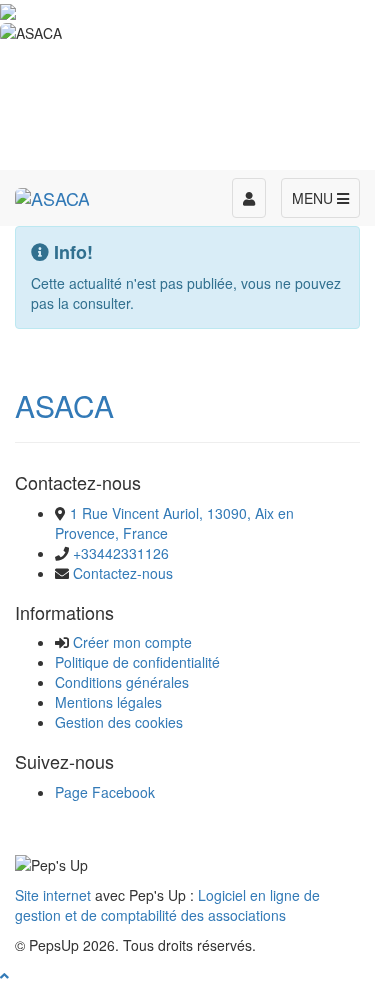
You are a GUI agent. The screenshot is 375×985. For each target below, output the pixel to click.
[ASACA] (52, 195)
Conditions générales (122, 682)
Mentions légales (108, 702)
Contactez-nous (123, 573)
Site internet (53, 895)
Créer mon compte (132, 642)
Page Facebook (105, 792)
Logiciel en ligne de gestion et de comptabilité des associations (167, 905)
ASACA (64, 405)
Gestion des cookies (119, 722)
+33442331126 (121, 553)
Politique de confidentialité (137, 662)
